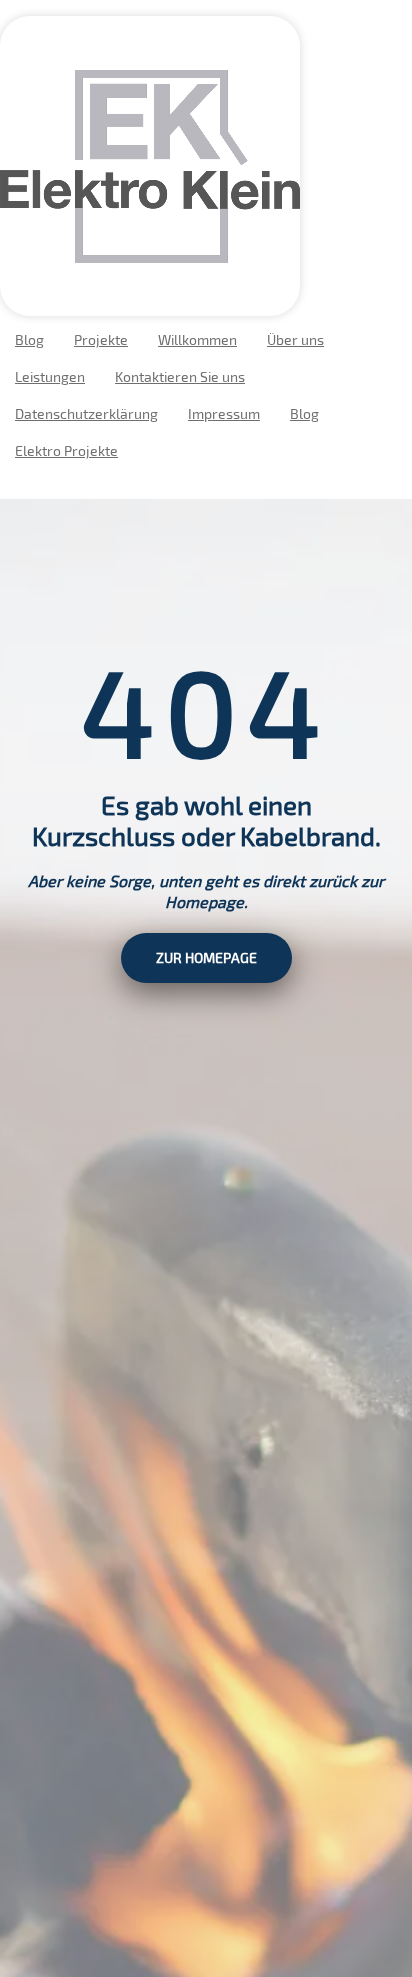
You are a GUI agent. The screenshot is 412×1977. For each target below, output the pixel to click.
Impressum (224, 413)
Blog (29, 339)
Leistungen (50, 376)
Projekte (101, 339)
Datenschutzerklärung (86, 413)
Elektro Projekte (66, 450)
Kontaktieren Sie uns (180, 376)
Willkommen (197, 339)
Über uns (295, 339)
